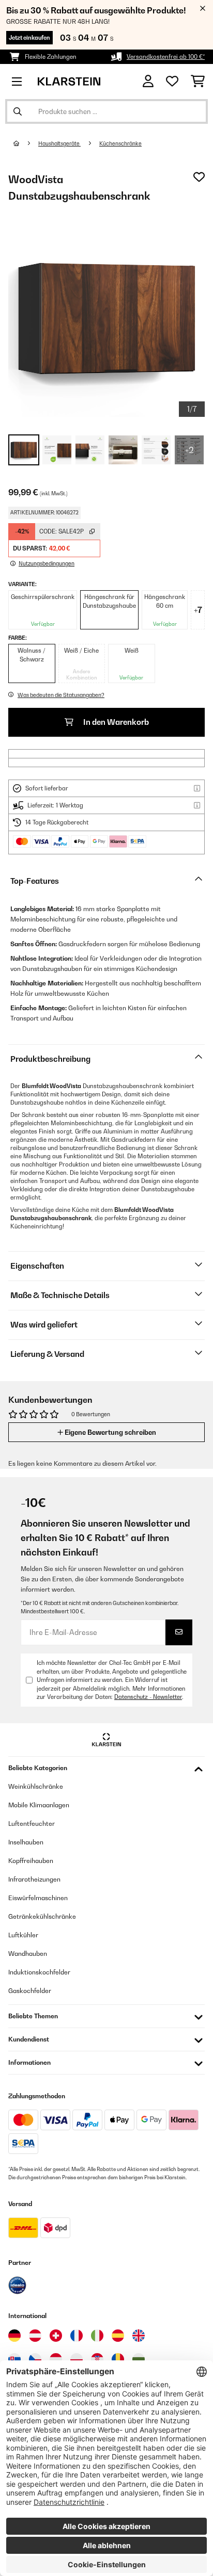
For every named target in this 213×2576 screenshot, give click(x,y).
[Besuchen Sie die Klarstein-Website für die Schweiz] (56, 2336)
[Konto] (148, 81)
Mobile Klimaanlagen (39, 1805)
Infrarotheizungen (34, 1879)
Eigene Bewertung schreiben (110, 1432)
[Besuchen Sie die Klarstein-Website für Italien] (97, 2336)
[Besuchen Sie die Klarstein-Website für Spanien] (118, 2336)
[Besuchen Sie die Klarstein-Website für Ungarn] (56, 2359)
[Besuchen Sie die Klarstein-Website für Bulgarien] (139, 2359)
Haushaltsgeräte (59, 143)
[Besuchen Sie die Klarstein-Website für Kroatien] (97, 2359)
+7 (198, 610)
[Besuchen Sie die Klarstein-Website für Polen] (77, 2359)
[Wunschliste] (172, 82)
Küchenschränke (120, 143)
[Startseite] (26, 143)
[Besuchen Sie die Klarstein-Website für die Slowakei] (14, 2359)
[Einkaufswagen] (198, 82)
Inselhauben (26, 1842)
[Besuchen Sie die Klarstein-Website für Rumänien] (118, 2359)
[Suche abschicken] (18, 111)
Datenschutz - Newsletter (148, 1697)
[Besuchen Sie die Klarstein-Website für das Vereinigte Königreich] (139, 2336)
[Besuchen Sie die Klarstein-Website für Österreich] (35, 2336)
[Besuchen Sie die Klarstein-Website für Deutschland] (14, 2336)
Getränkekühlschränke (42, 1916)
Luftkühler (23, 1935)
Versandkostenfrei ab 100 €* (166, 57)
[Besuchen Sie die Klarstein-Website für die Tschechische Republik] (35, 2359)
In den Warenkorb (115, 722)
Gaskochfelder (30, 1991)
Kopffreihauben (31, 1861)
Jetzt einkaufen (29, 38)
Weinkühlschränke (36, 1786)
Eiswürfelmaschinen (38, 1898)
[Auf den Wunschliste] (199, 177)
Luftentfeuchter (32, 1824)
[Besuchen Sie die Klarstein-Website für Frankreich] (77, 2336)
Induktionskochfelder (39, 1972)
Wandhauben (28, 1954)
